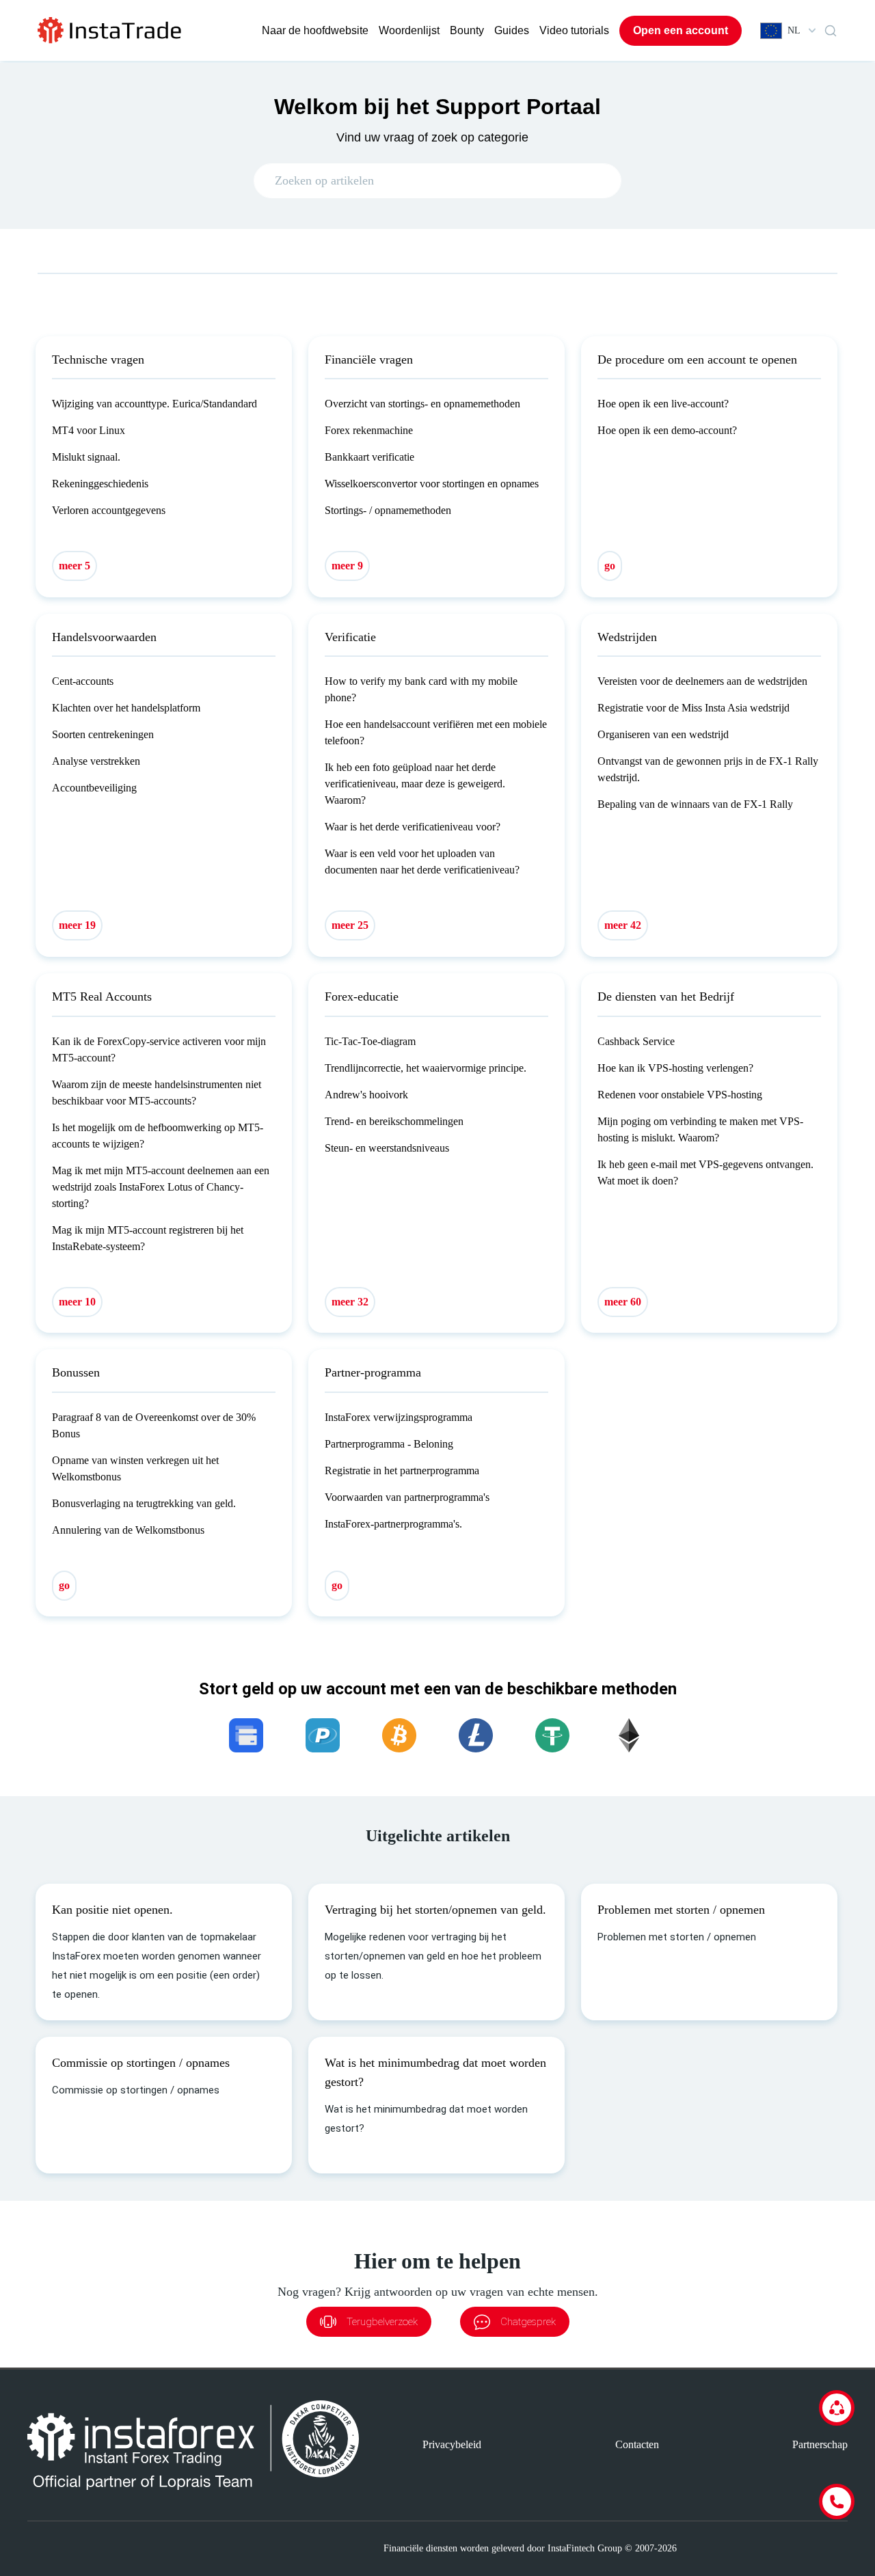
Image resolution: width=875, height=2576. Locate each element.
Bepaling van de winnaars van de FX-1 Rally (695, 804)
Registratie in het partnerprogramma (402, 1470)
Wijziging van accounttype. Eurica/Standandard (154, 404)
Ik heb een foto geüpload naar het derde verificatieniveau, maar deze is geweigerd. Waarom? (415, 784)
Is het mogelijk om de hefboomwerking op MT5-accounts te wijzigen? (158, 1136)
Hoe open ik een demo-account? (667, 430)
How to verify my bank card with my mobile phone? (421, 689)
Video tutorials (574, 30)
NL (794, 30)
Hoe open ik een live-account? (663, 404)
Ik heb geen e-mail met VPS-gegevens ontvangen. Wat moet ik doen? (705, 1172)
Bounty (467, 30)
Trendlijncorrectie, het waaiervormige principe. (426, 1068)
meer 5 (75, 566)
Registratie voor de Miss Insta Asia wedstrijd (694, 708)
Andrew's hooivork (366, 1095)
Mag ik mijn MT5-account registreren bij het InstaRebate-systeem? (148, 1238)
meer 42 (623, 925)
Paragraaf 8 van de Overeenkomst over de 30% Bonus (154, 1425)
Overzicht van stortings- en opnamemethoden (422, 404)
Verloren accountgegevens (109, 510)
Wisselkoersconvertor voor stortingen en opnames (432, 484)
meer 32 (350, 1302)
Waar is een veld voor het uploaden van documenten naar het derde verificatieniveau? (422, 862)
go (610, 566)
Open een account (681, 30)
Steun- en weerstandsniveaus (387, 1148)
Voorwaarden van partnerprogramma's (407, 1497)
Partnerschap (820, 2444)
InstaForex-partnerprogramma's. (393, 1524)
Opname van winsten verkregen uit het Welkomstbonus (135, 1468)
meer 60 (623, 1302)
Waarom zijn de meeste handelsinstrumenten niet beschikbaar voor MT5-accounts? (157, 1093)
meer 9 (347, 566)
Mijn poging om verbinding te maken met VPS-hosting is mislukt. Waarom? (700, 1129)
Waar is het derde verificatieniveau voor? (413, 827)
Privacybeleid (452, 2444)
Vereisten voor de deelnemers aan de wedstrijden (702, 681)
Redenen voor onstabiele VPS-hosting (680, 1095)
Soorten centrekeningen (103, 734)
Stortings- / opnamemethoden (388, 510)
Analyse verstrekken (96, 761)
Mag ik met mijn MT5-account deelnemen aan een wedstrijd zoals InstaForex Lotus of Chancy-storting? (161, 1187)
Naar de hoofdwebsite (315, 30)
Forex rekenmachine (369, 430)
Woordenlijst (409, 30)
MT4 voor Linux (89, 430)
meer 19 (77, 925)
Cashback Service (636, 1041)
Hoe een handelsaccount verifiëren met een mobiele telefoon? (436, 732)
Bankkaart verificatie (369, 457)
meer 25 (350, 925)
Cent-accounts (83, 681)
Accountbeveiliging (94, 788)
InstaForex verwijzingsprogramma (399, 1417)
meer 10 (77, 1302)
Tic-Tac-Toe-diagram (370, 1041)
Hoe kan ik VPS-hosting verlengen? (675, 1068)
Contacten (637, 2444)
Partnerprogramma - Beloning (389, 1444)
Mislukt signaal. (86, 457)
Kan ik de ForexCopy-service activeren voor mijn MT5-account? (159, 1049)
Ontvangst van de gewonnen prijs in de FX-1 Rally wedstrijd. (708, 769)
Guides (512, 30)
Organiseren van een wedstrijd (663, 734)
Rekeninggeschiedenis (100, 484)
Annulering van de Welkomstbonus (128, 1530)
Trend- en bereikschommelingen (394, 1121)
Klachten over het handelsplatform (126, 708)
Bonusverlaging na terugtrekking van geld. (144, 1503)
